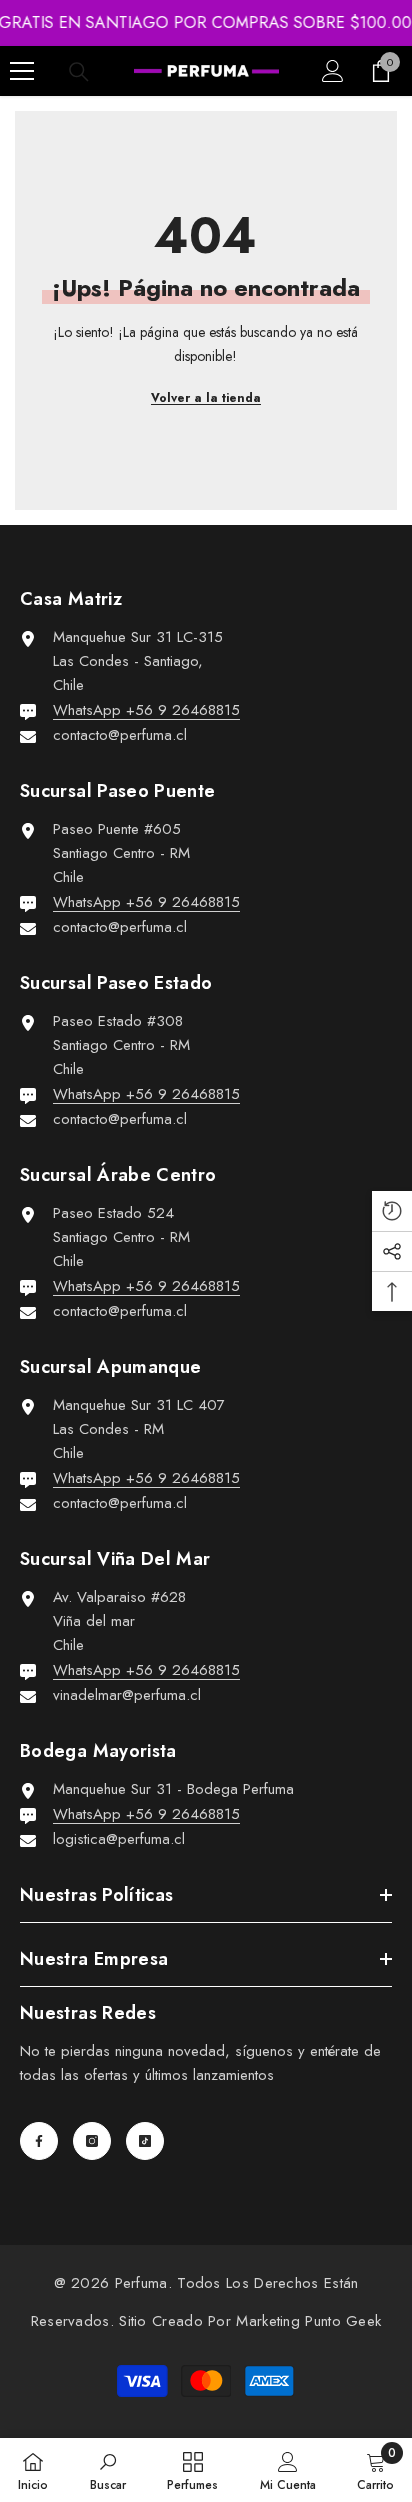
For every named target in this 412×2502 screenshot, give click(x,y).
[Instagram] (92, 2141)
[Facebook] (39, 2141)
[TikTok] (145, 2141)
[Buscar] (79, 72)
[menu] (22, 71)
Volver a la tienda (206, 398)
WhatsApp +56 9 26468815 (146, 710)
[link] (108, 2470)
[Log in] (333, 71)
